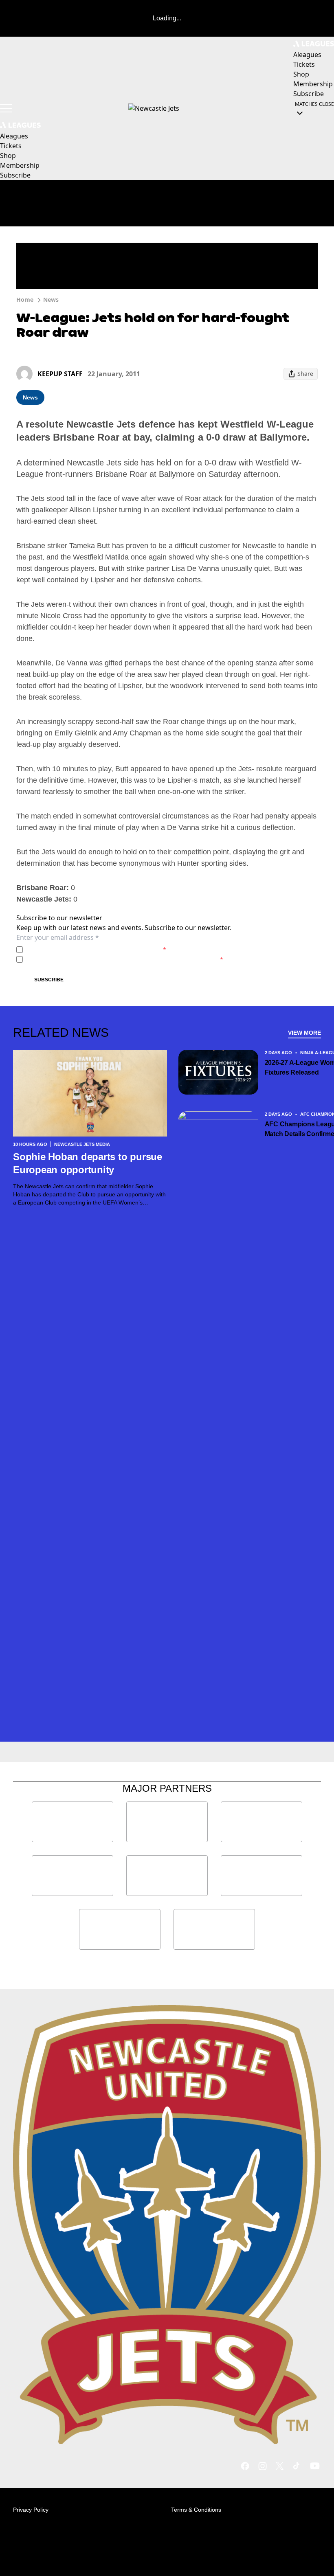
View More (304, 1033)
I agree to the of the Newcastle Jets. (96, 949)
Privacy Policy (83, 949)
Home (25, 300)
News (51, 300)
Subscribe (49, 980)
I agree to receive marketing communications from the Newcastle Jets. (125, 959)
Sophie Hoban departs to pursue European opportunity (88, 1163)
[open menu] (6, 108)
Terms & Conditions (196, 2510)
